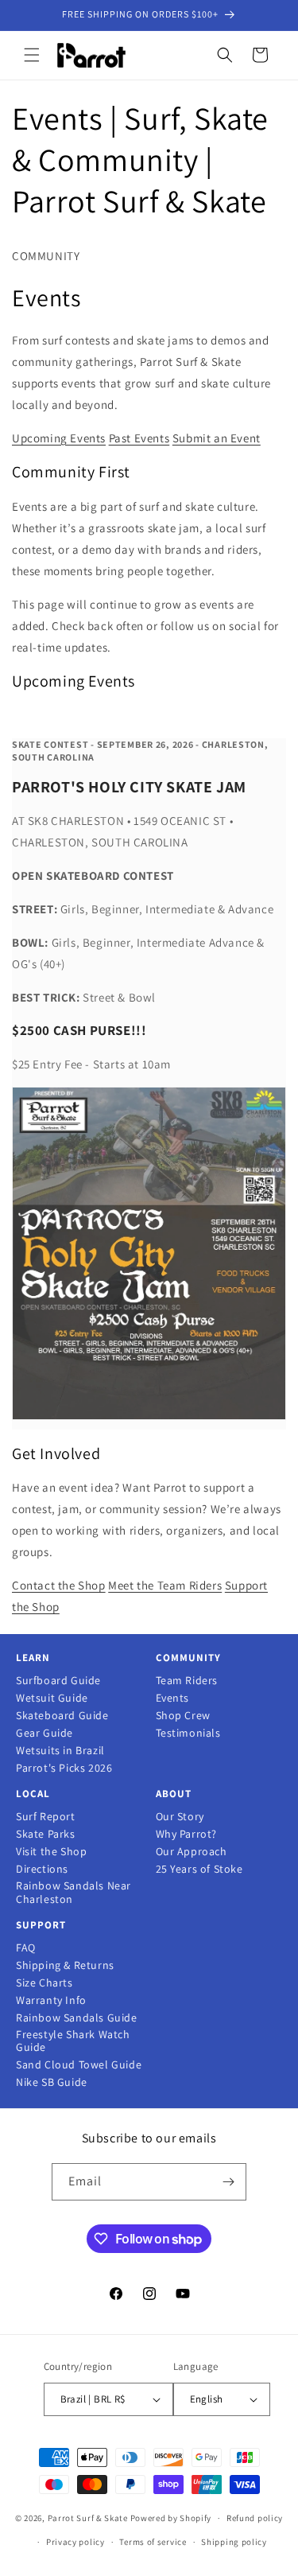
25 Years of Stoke (199, 1869)
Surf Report (46, 1817)
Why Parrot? (187, 1834)
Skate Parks (46, 1834)
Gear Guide (45, 1733)
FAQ (26, 1948)
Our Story (180, 1817)
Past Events (139, 438)
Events (173, 1698)
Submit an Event (217, 438)
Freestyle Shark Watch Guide (73, 2041)
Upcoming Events (59, 438)
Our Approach (192, 1852)
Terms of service (153, 2542)
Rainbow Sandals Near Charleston (74, 1893)
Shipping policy (234, 2542)
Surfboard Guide (58, 1681)
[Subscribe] (228, 2182)
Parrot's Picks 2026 (64, 1768)
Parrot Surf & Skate (88, 2518)
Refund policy (255, 2518)
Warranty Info (51, 2000)
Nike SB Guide (52, 2082)
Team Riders (187, 1681)
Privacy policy (75, 2542)
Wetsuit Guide (52, 1698)
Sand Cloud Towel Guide (79, 2065)
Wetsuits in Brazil (60, 1751)
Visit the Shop (51, 1852)
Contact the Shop (59, 1585)
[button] (32, 55)
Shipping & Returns (65, 1965)
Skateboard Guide (62, 1716)
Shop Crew (183, 1716)
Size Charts (45, 1983)
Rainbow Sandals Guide (77, 2018)
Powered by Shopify (171, 2518)
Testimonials (188, 1733)
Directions (42, 1869)
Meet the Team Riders (165, 1585)
